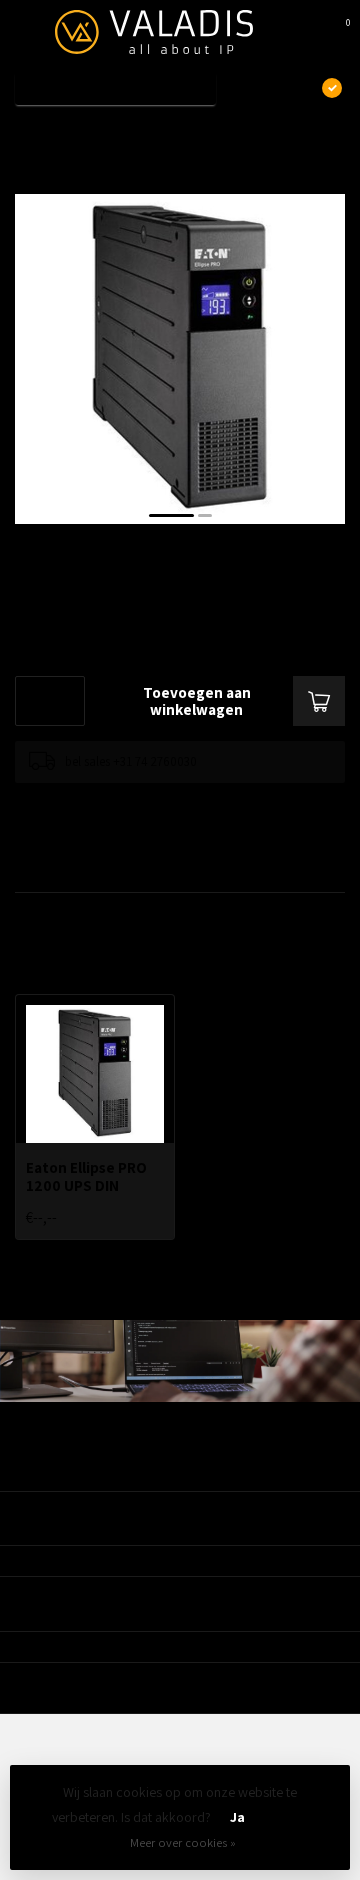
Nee (286, 1817)
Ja (237, 1817)
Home (32, 133)
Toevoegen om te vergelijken (92, 802)
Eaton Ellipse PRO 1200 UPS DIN (170, 133)
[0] (334, 32)
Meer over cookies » (183, 1842)
